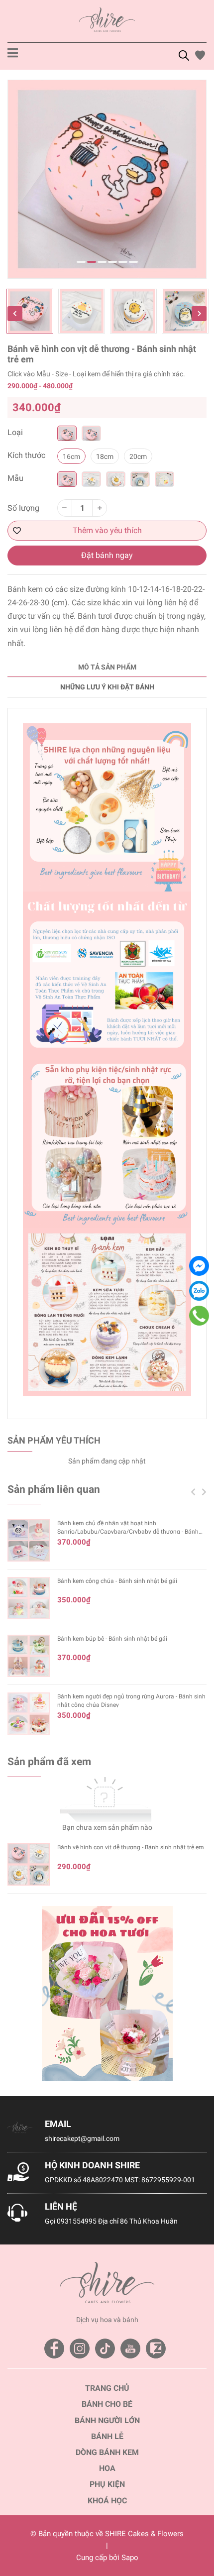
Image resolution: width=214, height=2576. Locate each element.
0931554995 (77, 2221)
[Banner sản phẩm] (107, 1994)
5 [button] (123, 262)
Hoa (107, 2468)
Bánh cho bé (107, 2404)
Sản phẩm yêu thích (54, 1440)
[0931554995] (199, 1316)
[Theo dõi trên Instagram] (80, 2349)
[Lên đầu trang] (197, 2529)
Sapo (130, 2558)
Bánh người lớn (107, 2420)
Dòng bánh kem (107, 2452)
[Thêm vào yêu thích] (107, 531)
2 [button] (92, 262)
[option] (107, 179)
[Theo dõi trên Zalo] (156, 2349)
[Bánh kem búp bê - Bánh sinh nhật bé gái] (29, 1656)
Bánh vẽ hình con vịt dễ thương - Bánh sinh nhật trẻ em (131, 1847)
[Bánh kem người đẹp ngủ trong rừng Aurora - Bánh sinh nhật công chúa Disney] (29, 1714)
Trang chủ (107, 2388)
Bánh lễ (107, 2436)
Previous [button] (15, 314)
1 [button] (81, 262)
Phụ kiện (107, 2484)
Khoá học (107, 2501)
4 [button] (112, 262)
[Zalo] (199, 1291)
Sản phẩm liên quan (54, 1489)
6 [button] (133, 262)
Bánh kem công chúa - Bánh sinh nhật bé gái (117, 1581)
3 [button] (102, 262)
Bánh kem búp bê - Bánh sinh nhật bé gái (112, 1639)
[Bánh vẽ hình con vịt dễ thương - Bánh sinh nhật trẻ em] (29, 1864)
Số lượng (23, 508)
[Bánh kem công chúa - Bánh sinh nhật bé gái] (29, 1598)
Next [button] (199, 314)
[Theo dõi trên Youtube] (130, 2349)
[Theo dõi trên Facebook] (54, 2349)
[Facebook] (199, 1266)
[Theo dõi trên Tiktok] (105, 2349)
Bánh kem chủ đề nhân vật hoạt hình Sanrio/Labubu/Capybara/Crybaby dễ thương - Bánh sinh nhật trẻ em (128, 1532)
